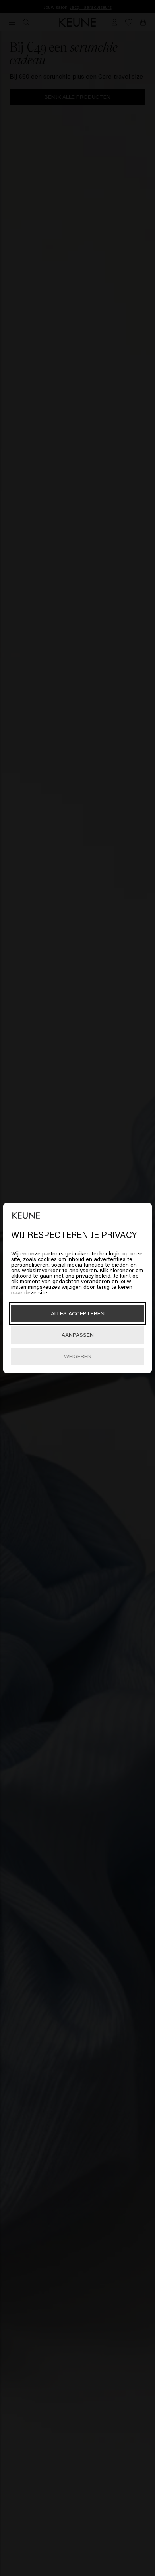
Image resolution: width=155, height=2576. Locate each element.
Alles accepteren (78, 1313)
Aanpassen (78, 1335)
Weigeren (78, 1356)
